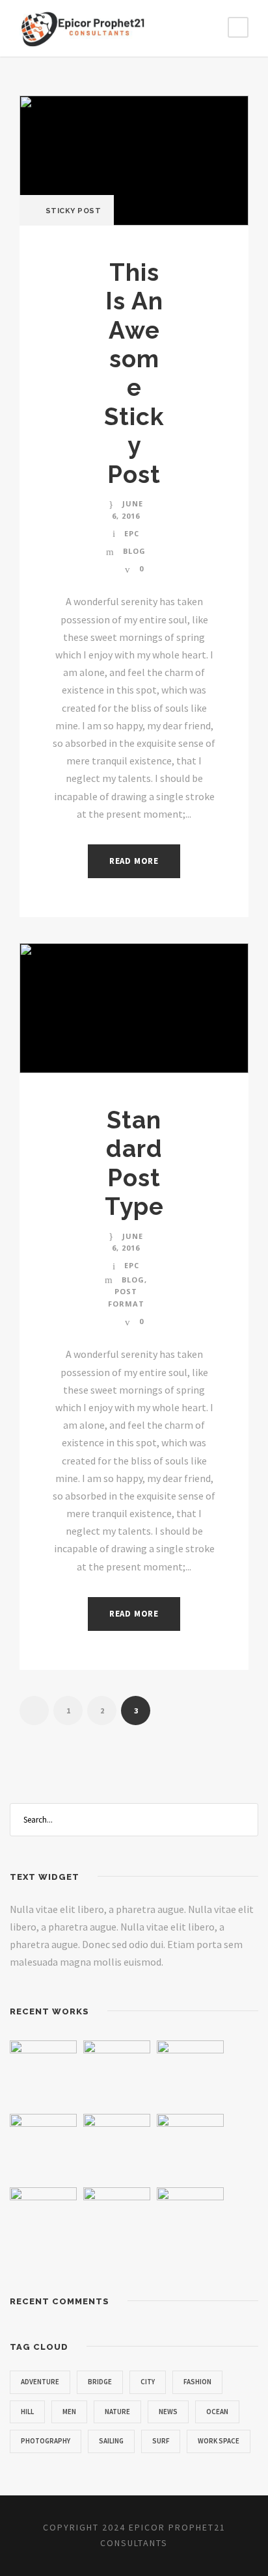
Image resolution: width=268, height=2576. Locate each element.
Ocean (217, 2412)
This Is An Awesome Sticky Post (134, 373)
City (148, 2382)
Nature (117, 2412)
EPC (132, 533)
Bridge (100, 2382)
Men (69, 2412)
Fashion (197, 2382)
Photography (46, 2441)
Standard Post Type (134, 1163)
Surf (161, 2441)
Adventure (40, 2382)
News (168, 2412)
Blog (134, 551)
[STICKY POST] (134, 159)
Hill (27, 2412)
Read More (134, 861)
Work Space (219, 2441)
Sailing (111, 2441)
